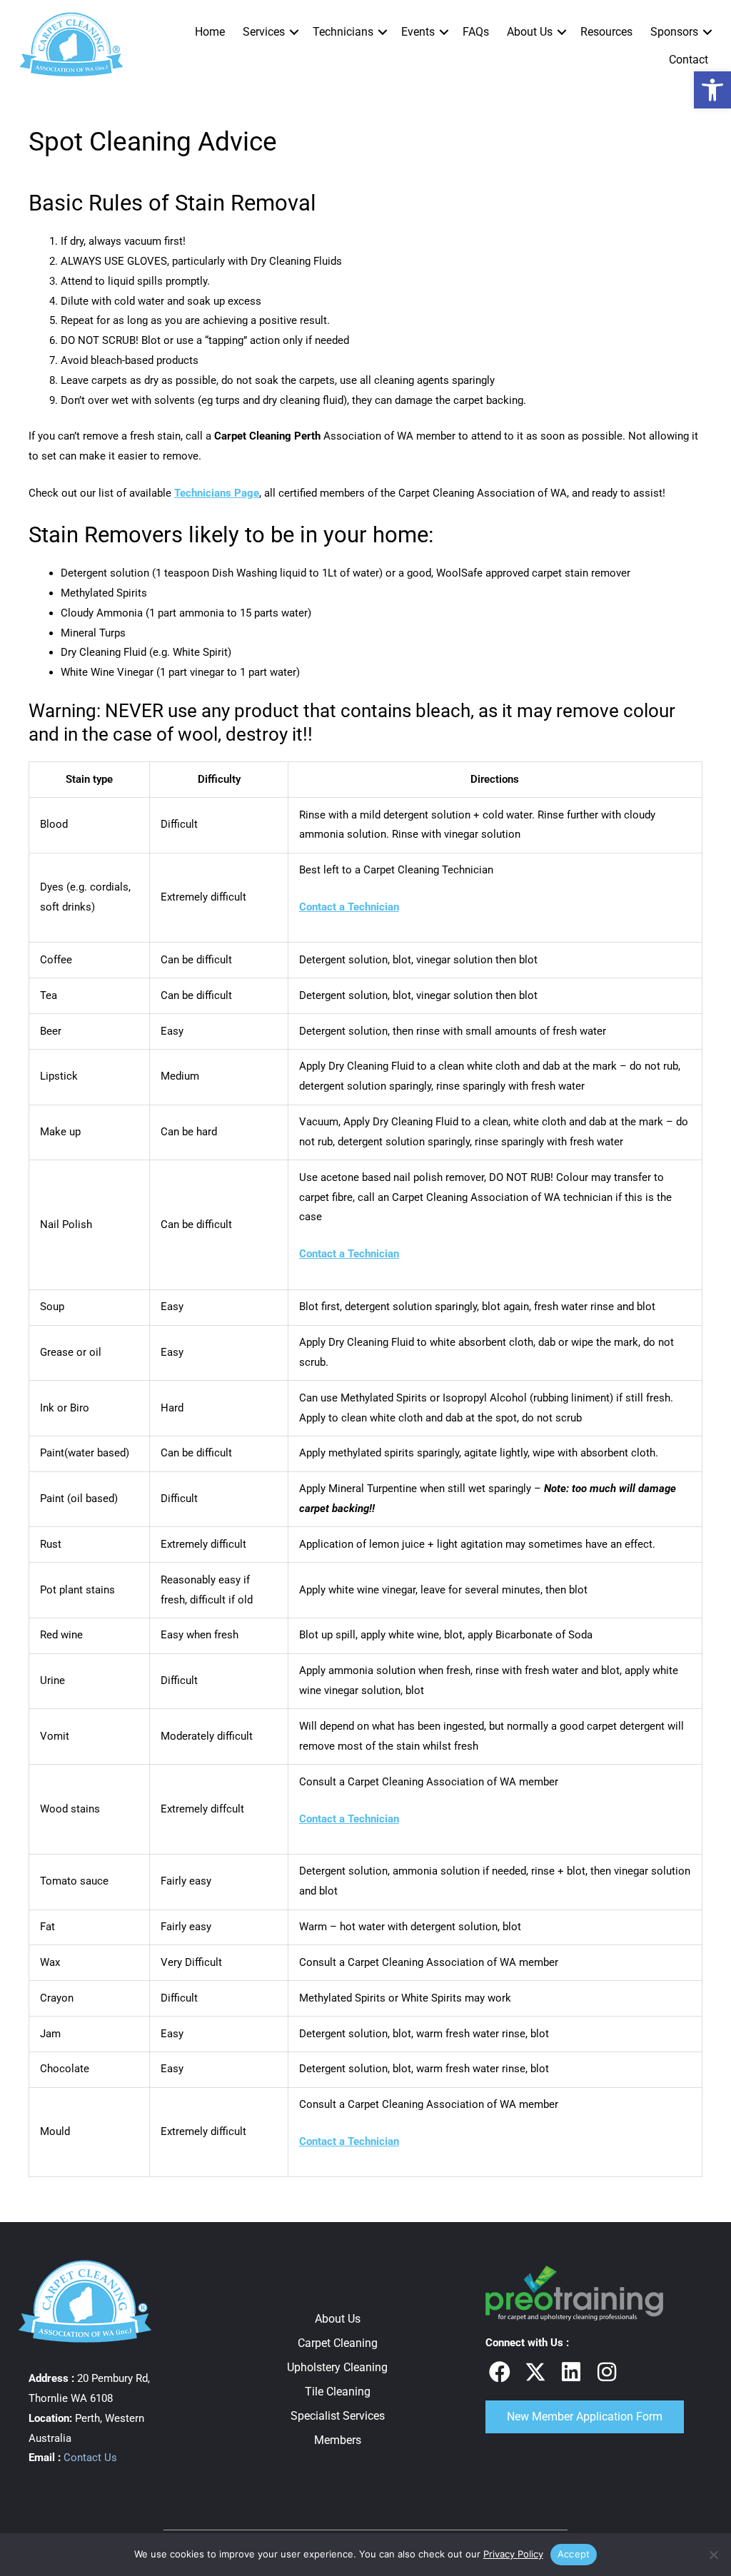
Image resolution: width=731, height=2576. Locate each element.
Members (338, 2440)
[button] (294, 32)
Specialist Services (338, 2416)
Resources (606, 32)
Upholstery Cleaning (337, 2367)
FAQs (476, 32)
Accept (574, 2554)
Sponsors (674, 32)
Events (418, 32)
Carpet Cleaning (338, 2343)
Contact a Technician (349, 907)
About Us (530, 32)
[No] (713, 2555)
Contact (689, 60)
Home (210, 32)
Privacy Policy (513, 2554)
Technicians (343, 32)
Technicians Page (217, 493)
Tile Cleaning (338, 2392)
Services (264, 32)
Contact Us (90, 2458)
